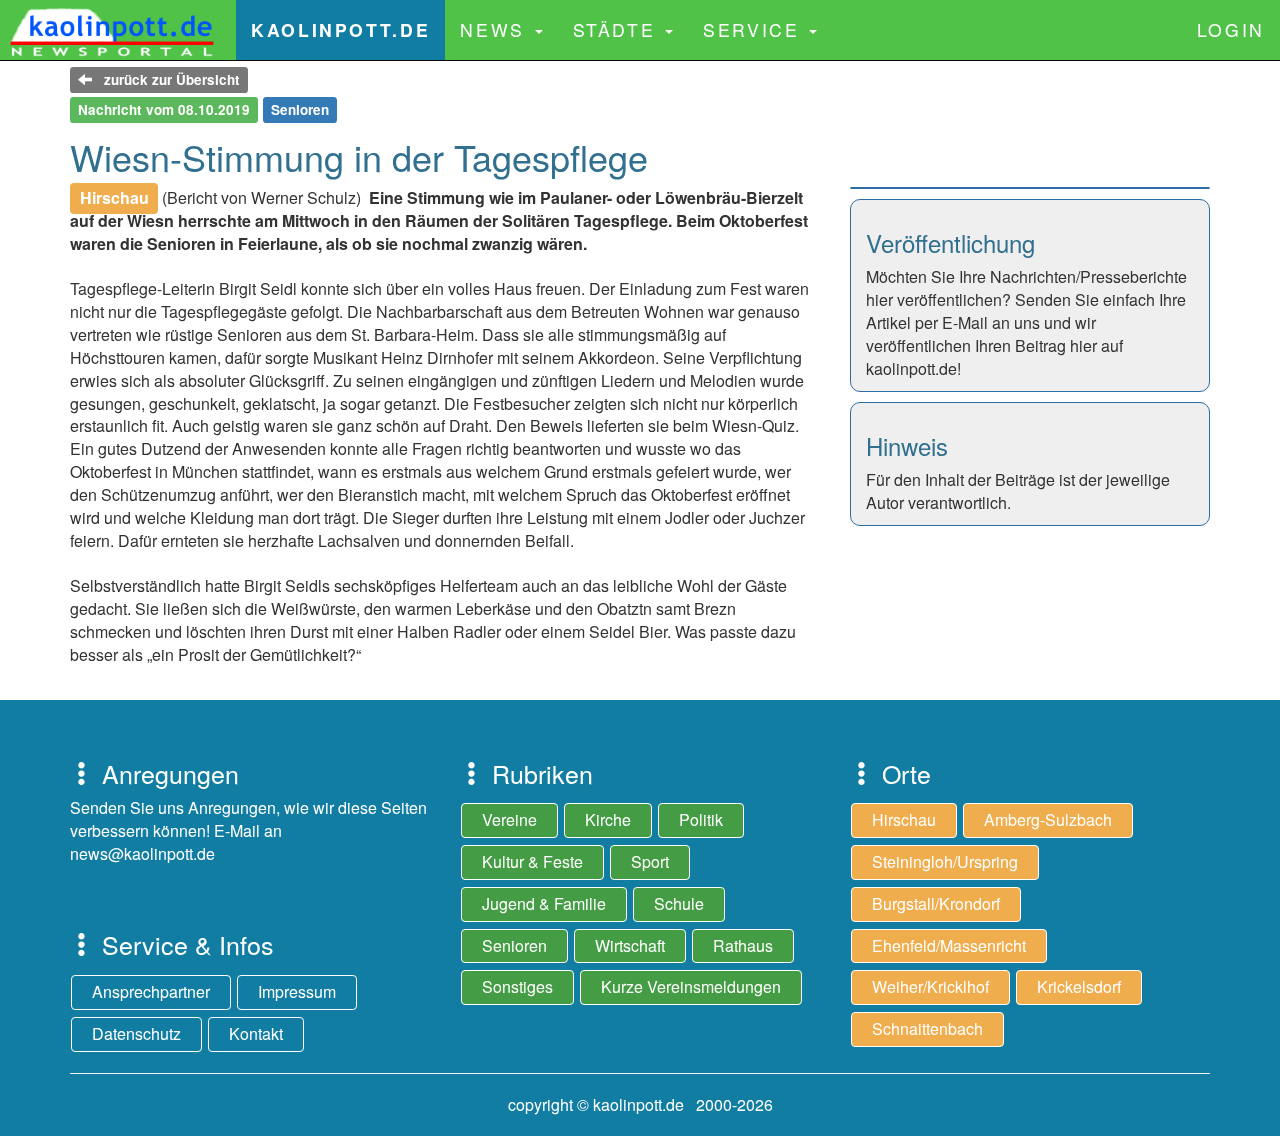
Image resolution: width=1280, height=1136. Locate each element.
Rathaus (743, 945)
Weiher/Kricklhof (930, 986)
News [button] (496, 29)
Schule (679, 903)
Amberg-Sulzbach (1048, 819)
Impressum (297, 991)
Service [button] (755, 29)
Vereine (509, 819)
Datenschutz (136, 1033)
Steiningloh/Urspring (945, 861)
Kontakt (256, 1033)
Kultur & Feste (532, 861)
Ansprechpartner (151, 991)
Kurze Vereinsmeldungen (691, 986)
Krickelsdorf (1079, 986)
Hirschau (904, 819)
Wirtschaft (630, 945)
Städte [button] (618, 29)
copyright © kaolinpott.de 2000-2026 (640, 1104)
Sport (650, 861)
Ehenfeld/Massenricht (949, 945)
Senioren (514, 945)
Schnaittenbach (927, 1028)
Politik (701, 819)
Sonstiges (517, 986)
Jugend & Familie (544, 903)
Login (1231, 29)
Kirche (608, 819)
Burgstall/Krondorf (936, 903)
